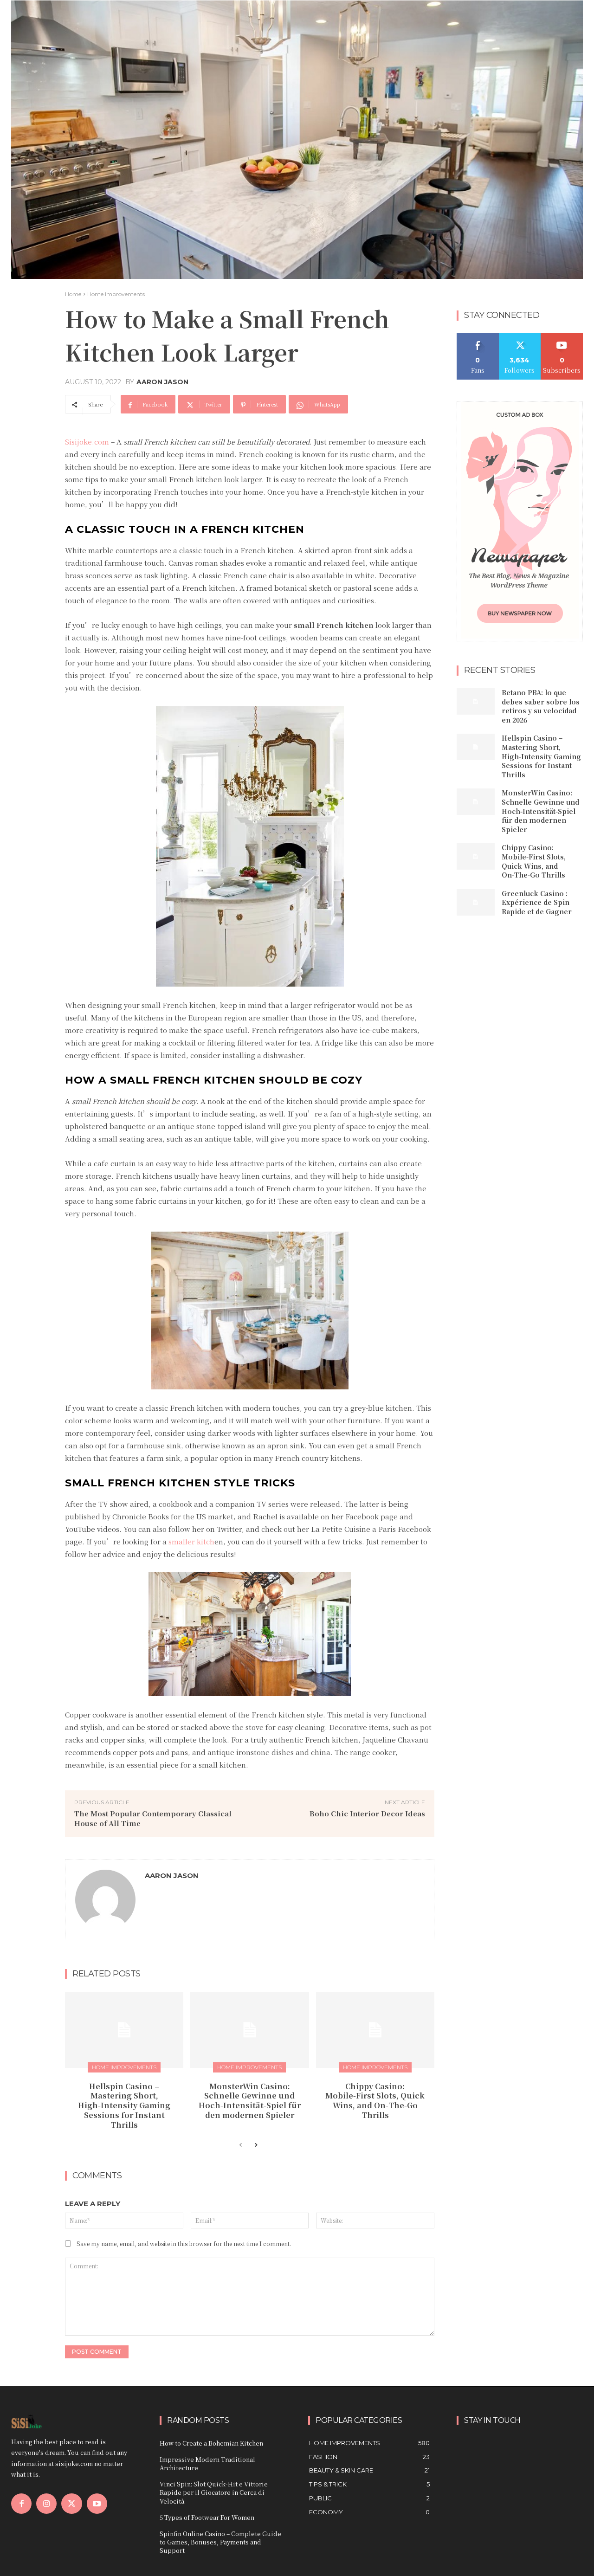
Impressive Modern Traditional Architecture (207, 2463)
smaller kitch (191, 1541)
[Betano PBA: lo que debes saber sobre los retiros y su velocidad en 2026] (476, 701)
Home (73, 294)
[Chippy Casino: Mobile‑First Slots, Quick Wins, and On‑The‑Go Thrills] (375, 2030)
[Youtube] (97, 2504)
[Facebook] (21, 2504)
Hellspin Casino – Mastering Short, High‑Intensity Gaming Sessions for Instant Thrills (124, 2105)
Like (478, 337)
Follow (520, 337)
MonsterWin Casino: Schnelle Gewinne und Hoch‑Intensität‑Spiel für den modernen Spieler (250, 2101)
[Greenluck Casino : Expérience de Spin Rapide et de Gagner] (476, 902)
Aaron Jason (162, 382)
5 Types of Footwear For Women (207, 2517)
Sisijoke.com (87, 442)
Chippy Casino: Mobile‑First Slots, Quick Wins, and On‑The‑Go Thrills (375, 2101)
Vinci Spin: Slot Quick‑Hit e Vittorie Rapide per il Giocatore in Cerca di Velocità (214, 2492)
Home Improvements (116, 294)
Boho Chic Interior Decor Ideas (367, 1813)
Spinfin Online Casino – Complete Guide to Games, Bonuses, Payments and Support (220, 2542)
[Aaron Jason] (105, 1900)
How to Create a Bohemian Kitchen (211, 2443)
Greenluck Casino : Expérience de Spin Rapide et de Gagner (537, 902)
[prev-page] (241, 2145)
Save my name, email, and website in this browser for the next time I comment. (184, 2244)
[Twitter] (71, 2504)
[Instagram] (46, 2504)
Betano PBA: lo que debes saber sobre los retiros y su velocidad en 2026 (541, 706)
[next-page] (255, 2145)
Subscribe (562, 337)
